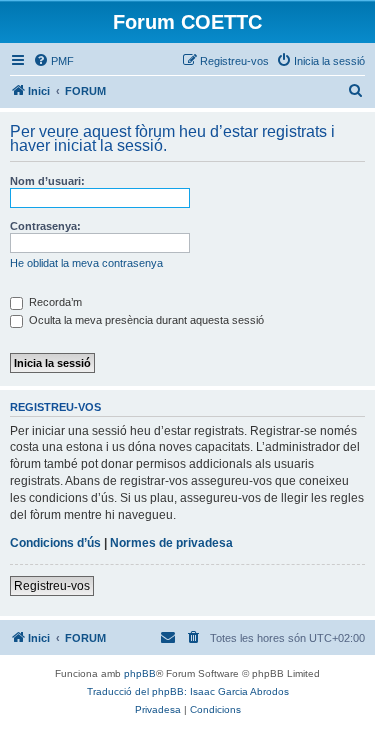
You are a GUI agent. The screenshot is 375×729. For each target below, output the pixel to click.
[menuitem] (53, 61)
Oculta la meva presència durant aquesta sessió (145, 320)
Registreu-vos (52, 586)
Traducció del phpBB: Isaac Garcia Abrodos (188, 691)
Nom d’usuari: (47, 181)
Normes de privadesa (171, 543)
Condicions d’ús (55, 543)
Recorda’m (54, 302)
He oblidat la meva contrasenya (86, 263)
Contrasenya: (45, 226)
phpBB (140, 673)
